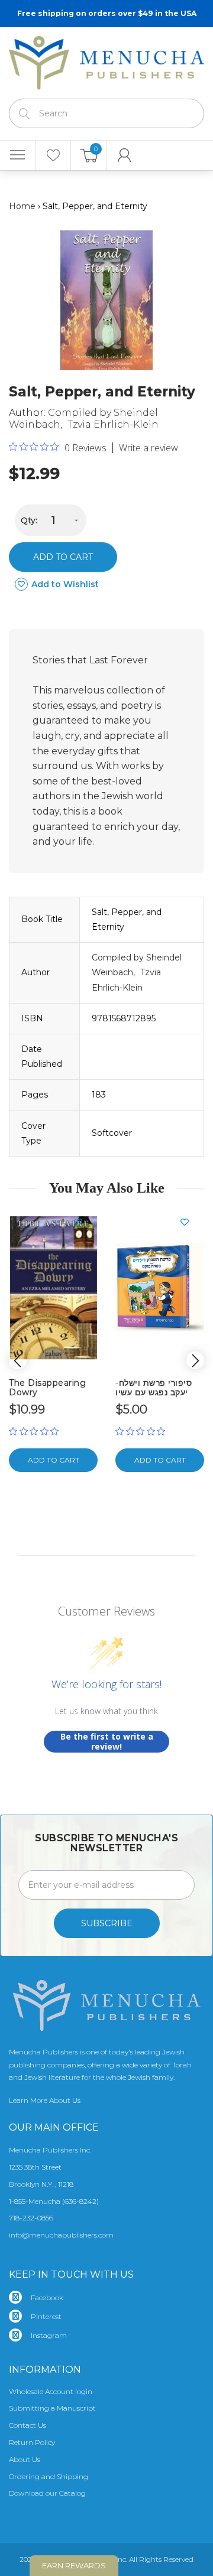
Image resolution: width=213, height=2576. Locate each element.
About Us (25, 2459)
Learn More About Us (45, 2100)
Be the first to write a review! (107, 1742)
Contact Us (28, 2425)
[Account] (124, 155)
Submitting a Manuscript (52, 2408)
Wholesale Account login (51, 2391)
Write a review (149, 448)
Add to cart (63, 557)
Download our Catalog (47, 2493)
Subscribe (107, 1923)
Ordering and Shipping (49, 2476)
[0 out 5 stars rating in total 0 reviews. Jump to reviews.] (37, 1431)
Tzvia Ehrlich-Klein (113, 424)
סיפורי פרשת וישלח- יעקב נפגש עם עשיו (154, 1387)
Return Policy (32, 2442)
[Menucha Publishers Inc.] (106, 60)
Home (22, 206)
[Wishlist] (53, 155)
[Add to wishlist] (83, 1222)
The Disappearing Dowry (47, 1387)
